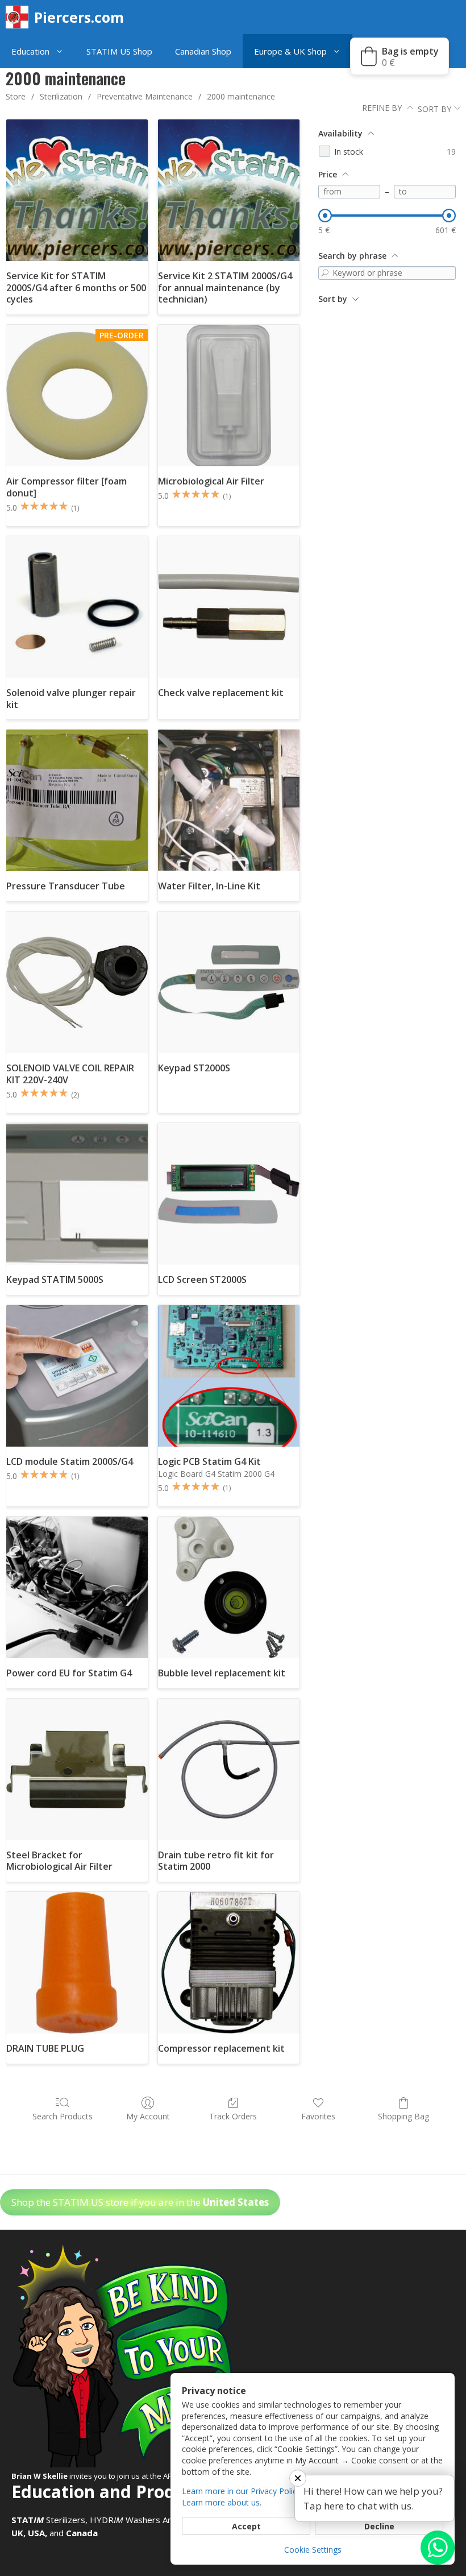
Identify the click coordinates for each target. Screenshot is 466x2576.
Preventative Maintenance (145, 96)
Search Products (63, 2116)
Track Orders (233, 2116)
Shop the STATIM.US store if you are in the (140, 2202)
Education (30, 51)
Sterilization (61, 96)
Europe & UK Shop (290, 51)
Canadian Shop (203, 51)
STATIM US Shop (119, 51)
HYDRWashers (125, 2520)
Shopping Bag (403, 2116)
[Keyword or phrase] (325, 273)
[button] (62, 51)
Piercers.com (79, 17)
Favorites (318, 2116)
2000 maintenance (241, 96)
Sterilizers (48, 2520)
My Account (148, 2116)
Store (16, 96)
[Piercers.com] (20, 17)
